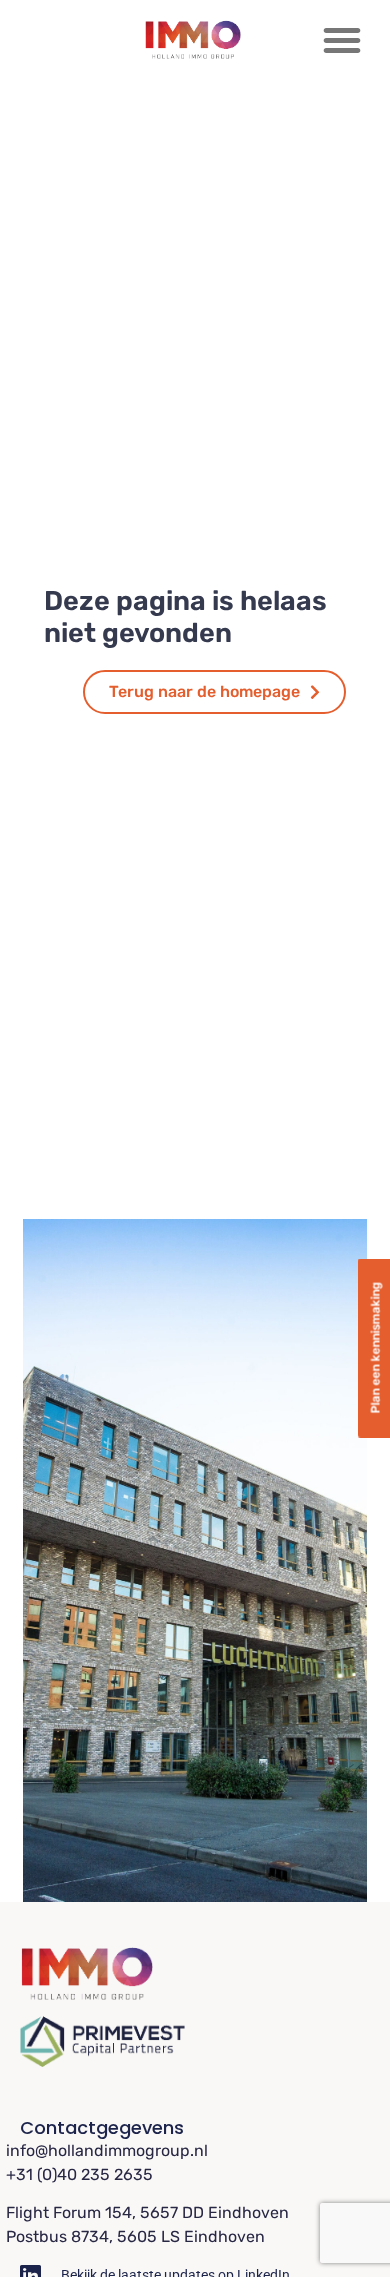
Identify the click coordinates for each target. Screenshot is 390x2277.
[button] (342, 40)
